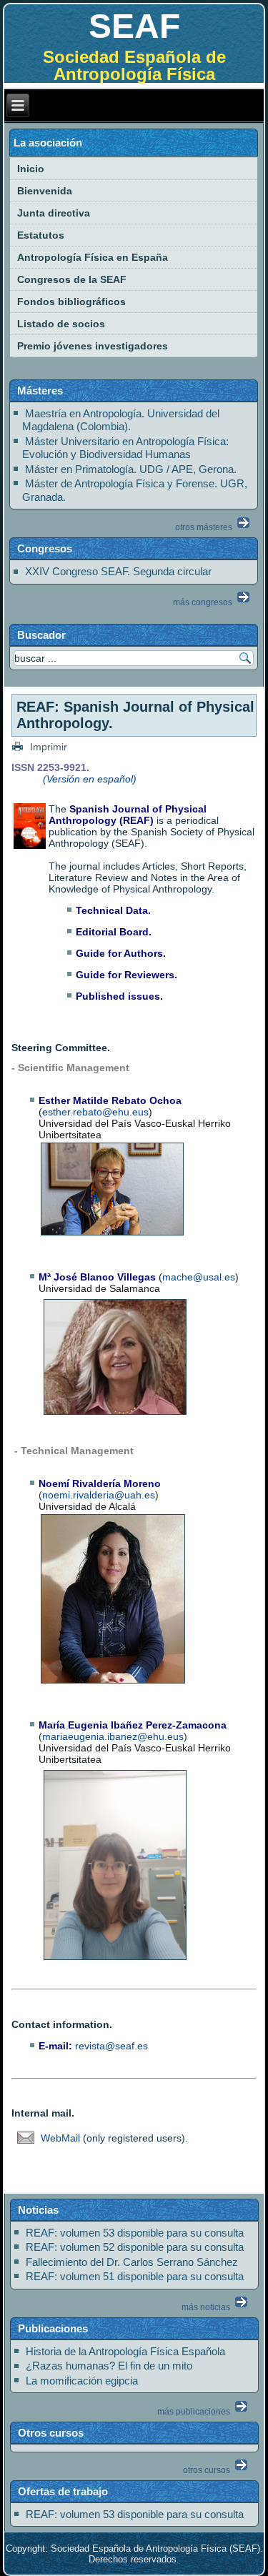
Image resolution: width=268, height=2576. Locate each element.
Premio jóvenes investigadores (93, 346)
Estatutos (41, 235)
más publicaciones (195, 2412)
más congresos (204, 602)
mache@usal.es (199, 1277)
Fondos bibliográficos (71, 302)
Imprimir (47, 747)
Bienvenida (45, 191)
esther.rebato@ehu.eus (95, 1112)
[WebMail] (26, 2156)
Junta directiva (54, 213)
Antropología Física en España (93, 257)
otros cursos (208, 2470)
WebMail (62, 2138)
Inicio (31, 169)
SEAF (134, 26)
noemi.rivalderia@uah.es (99, 1495)
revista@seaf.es (111, 2046)
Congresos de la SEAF (72, 279)
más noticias (207, 2307)
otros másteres (205, 527)
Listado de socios (61, 324)
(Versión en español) (90, 779)
